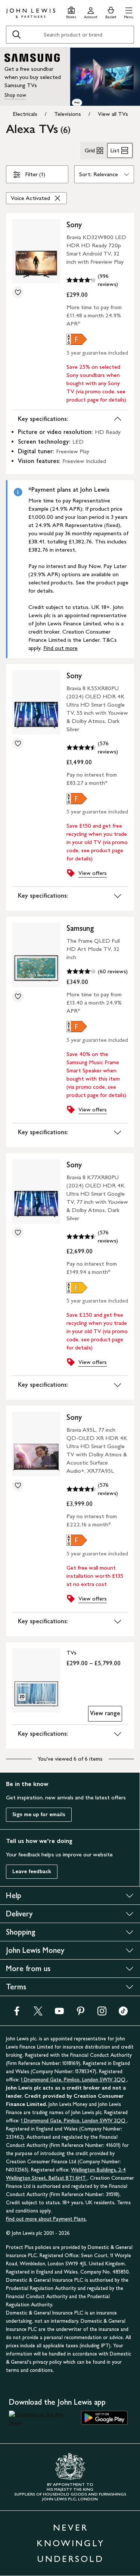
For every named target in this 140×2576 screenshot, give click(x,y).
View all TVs (113, 114)
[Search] (16, 35)
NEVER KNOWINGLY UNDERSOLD (71, 2543)
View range (105, 1713)
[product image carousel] (36, 251)
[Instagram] (102, 2013)
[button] (129, 12)
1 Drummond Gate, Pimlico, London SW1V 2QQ (74, 2080)
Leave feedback (32, 1871)
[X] (38, 2013)
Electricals (25, 114)
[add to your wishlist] (18, 292)
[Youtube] (59, 2013)
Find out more (60, 648)
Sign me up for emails (39, 1814)
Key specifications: (43, 419)
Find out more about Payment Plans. (46, 2219)
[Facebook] (17, 2013)
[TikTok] (123, 2013)
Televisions (68, 114)
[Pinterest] (81, 2013)
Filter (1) (35, 174)
